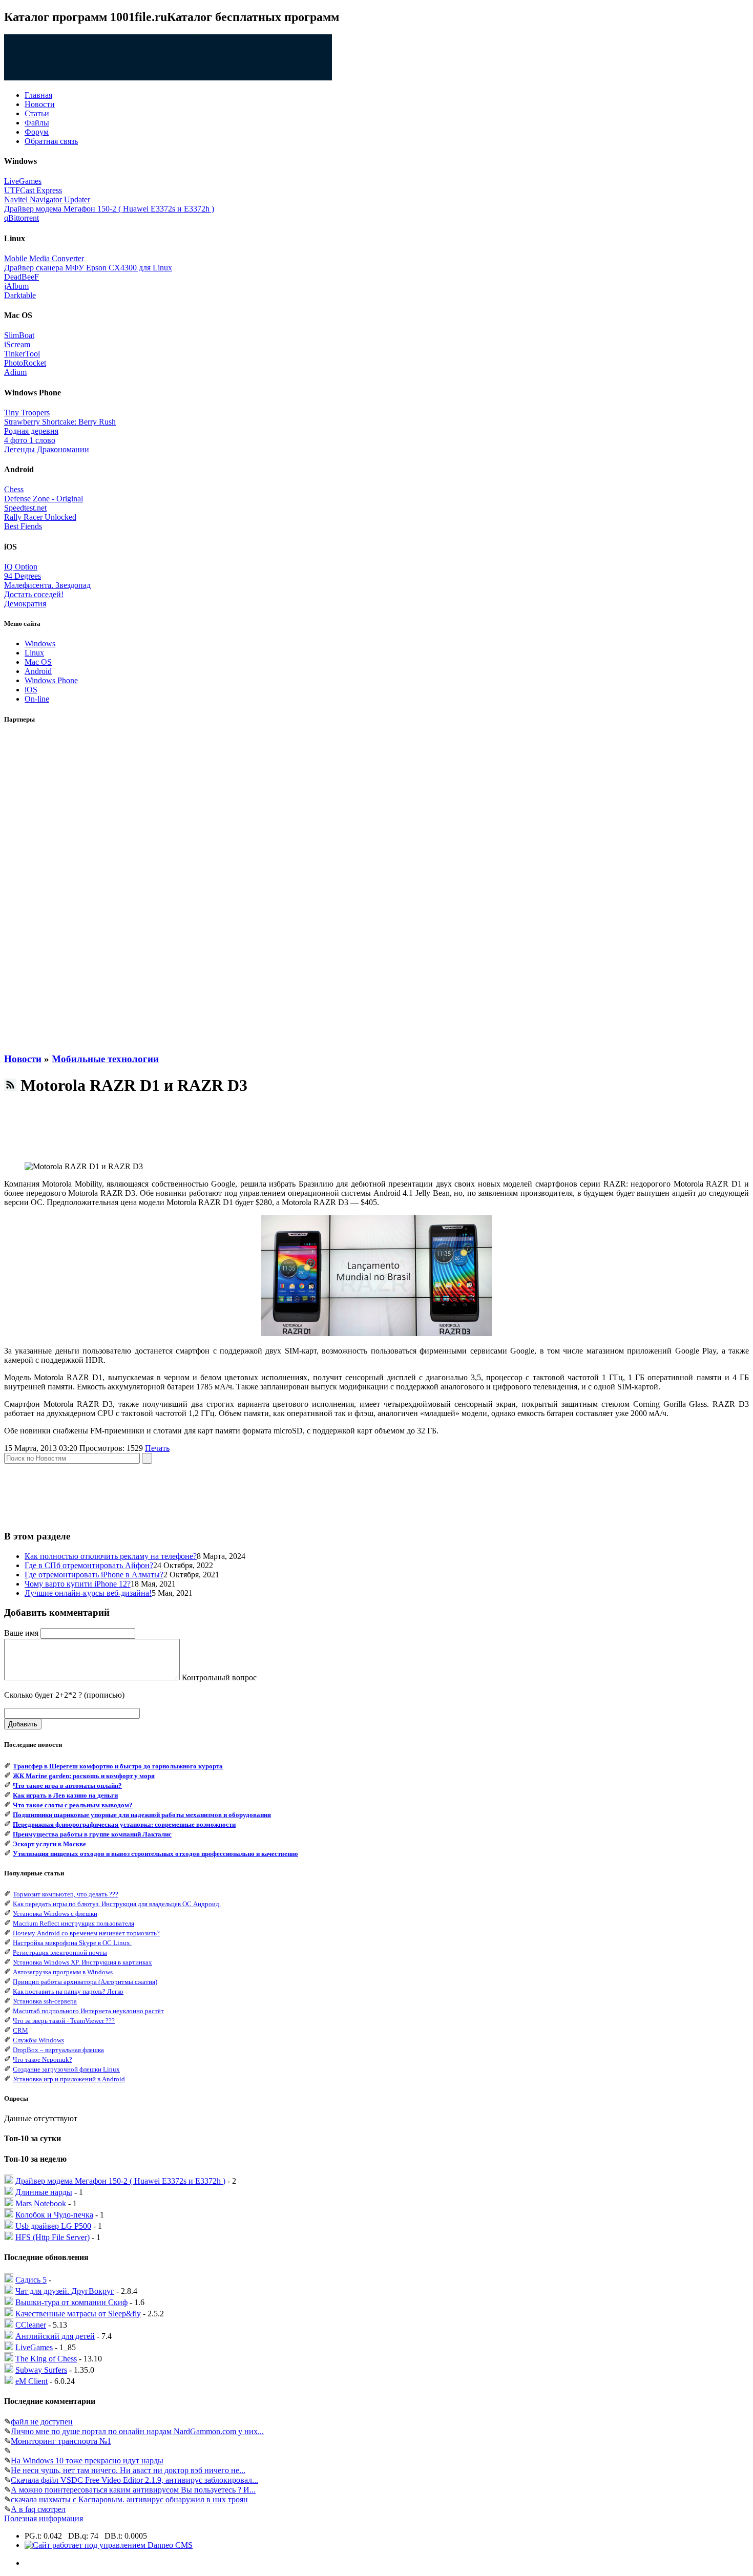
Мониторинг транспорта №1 (61, 2441)
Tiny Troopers (27, 413)
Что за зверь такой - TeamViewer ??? (64, 2021)
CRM (20, 2030)
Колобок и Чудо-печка (54, 2215)
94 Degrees (23, 576)
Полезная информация (44, 2518)
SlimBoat (19, 335)
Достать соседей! (34, 594)
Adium (15, 372)
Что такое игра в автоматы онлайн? (67, 1786)
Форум (37, 132)
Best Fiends (23, 526)
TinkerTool (22, 354)
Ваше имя (21, 1633)
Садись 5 (31, 2280)
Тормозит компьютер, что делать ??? (66, 1894)
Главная (38, 95)
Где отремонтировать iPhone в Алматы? (94, 1575)
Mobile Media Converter (44, 258)
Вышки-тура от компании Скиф (71, 2302)
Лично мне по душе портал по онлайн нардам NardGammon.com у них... (137, 2431)
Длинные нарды (44, 2192)
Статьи (37, 113)
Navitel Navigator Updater (47, 199)
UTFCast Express (33, 190)
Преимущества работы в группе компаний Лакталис (92, 1834)
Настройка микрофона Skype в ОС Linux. (72, 1943)
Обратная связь (51, 141)
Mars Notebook (41, 2203)
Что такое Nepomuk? (43, 2060)
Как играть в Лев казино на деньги (65, 1795)
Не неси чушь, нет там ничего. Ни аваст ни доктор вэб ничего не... (128, 2470)
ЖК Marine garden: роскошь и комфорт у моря (84, 1776)
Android (38, 671)
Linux (34, 653)
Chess (14, 489)
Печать (157, 1448)
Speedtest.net (25, 508)
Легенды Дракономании (47, 449)
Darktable (20, 295)
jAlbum (16, 286)
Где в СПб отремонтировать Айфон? (89, 1565)
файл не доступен (42, 2422)
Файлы (37, 123)
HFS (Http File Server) (53, 2237)
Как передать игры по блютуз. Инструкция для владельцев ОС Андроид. (117, 1904)
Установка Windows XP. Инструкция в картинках (82, 1962)
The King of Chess (46, 2359)
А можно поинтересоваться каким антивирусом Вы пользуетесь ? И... (133, 2490)
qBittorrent (22, 218)
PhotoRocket (25, 363)
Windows (40, 643)
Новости (40, 104)
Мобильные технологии (105, 1059)
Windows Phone (51, 680)
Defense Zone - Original (44, 499)
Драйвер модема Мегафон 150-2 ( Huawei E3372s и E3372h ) (109, 209)
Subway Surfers (41, 2370)
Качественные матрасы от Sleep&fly (78, 2314)
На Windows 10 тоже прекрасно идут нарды (87, 2461)
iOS (31, 690)
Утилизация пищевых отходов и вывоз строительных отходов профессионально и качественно (155, 1854)
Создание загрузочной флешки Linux (66, 2069)
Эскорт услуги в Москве (49, 1844)
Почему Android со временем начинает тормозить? (86, 1933)
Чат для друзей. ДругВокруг (65, 2291)
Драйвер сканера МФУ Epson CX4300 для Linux (88, 268)
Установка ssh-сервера (45, 2001)
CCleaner (31, 2325)
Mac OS (38, 662)
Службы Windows (38, 2040)
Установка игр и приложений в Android (69, 2079)
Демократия (25, 604)
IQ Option (21, 567)
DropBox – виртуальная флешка (58, 2050)
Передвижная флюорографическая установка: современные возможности (124, 1824)
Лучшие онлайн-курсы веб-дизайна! (88, 1593)
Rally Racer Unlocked (40, 517)
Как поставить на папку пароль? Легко (68, 1991)
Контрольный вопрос (219, 1677)
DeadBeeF (22, 277)
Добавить (23, 1724)
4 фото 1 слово (30, 440)
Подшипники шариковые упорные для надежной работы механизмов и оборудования (142, 1815)
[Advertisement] (45, 889)
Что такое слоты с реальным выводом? (73, 1805)
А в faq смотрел (38, 2509)
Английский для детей (55, 2336)
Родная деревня (31, 431)
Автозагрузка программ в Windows (63, 1972)
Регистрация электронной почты (60, 1952)
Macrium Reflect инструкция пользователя (74, 1923)
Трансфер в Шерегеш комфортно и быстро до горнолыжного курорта (118, 1766)
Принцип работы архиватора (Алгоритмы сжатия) (85, 1982)
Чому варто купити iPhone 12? (78, 1584)
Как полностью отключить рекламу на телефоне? (111, 1556)
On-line (37, 699)
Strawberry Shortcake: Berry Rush (60, 422)
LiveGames (23, 181)
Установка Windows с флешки (55, 1914)
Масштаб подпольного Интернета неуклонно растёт (88, 2011)
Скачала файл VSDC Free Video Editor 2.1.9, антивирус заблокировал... (134, 2480)
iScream (17, 344)
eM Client (32, 2381)
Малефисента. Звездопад (47, 585)
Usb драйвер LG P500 (53, 2226)
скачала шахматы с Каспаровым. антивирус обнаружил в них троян (129, 2499)
